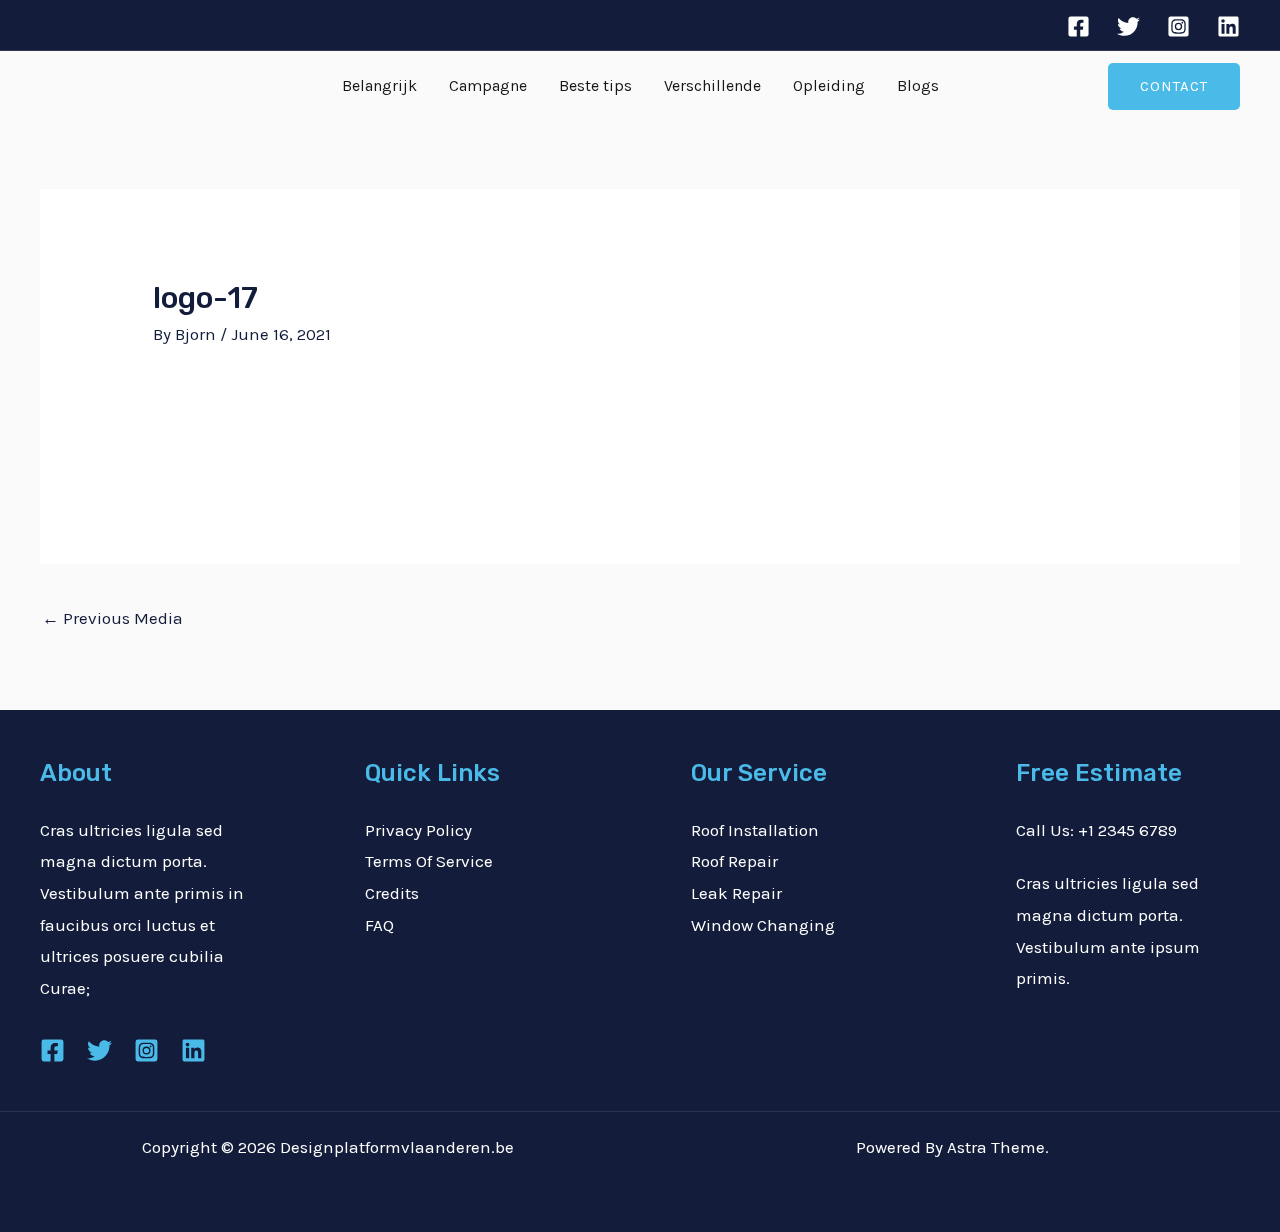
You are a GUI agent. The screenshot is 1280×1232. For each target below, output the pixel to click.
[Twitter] (1128, 26)
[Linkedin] (1228, 26)
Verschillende (712, 85)
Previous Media (112, 618)
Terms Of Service (429, 861)
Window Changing (763, 925)
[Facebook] (1078, 26)
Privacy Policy (418, 830)
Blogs (918, 85)
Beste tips (595, 85)
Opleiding (829, 85)
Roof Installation (755, 830)
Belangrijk (379, 85)
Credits (392, 893)
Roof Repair (734, 861)
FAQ (379, 925)
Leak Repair (736, 893)
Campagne (488, 85)
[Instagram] (1178, 26)
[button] (1174, 86)
